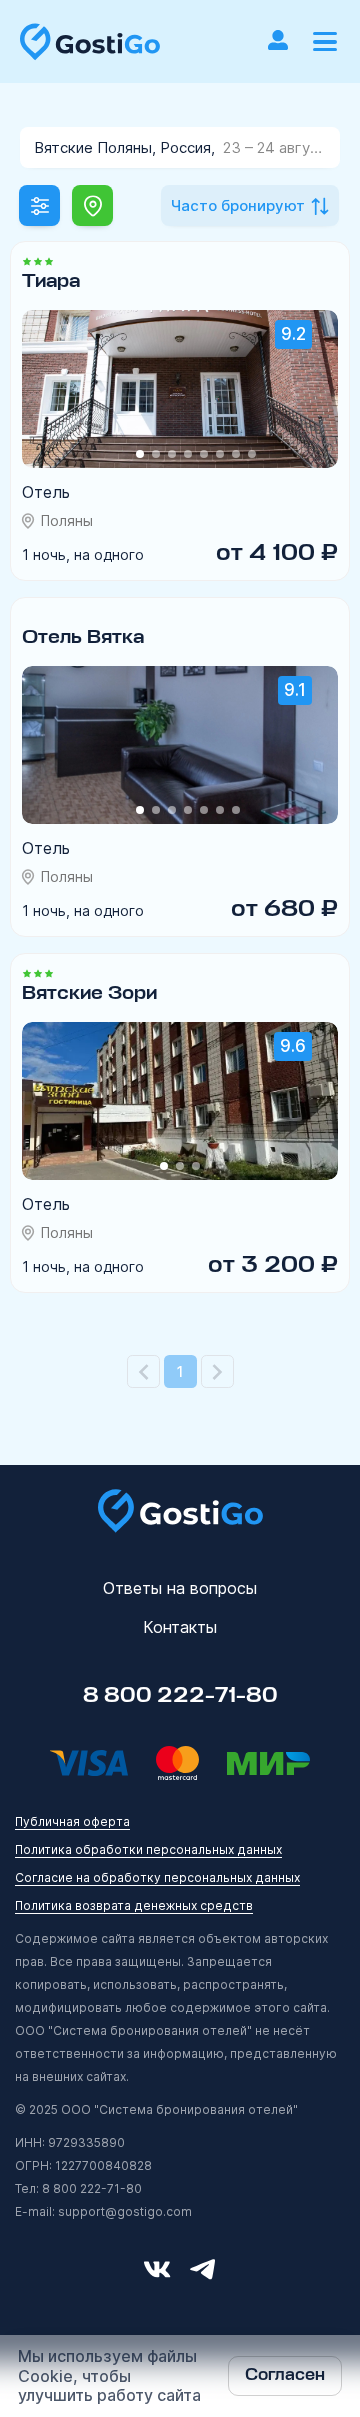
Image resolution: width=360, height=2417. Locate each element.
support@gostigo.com (125, 2211)
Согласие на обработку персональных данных (157, 1877)
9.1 (295, 690)
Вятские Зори (89, 993)
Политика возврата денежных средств (134, 1905)
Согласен (285, 2375)
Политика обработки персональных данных (148, 1849)
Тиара (51, 281)
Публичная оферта (72, 1821)
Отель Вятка (83, 637)
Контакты (180, 1627)
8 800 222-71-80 (180, 1696)
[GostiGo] (90, 41)
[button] (325, 42)
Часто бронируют (238, 205)
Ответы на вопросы (180, 1588)
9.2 (293, 334)
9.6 (293, 1046)
